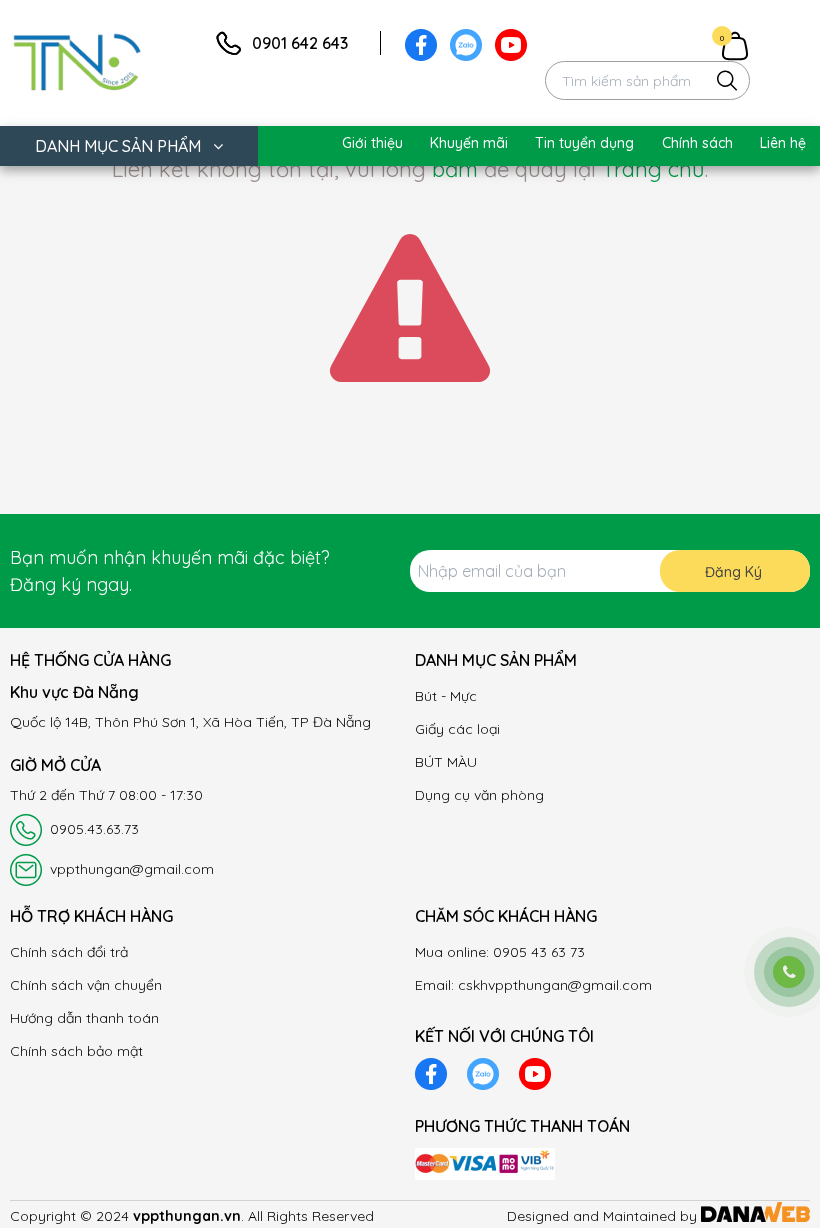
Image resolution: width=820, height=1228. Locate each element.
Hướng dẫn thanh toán (84, 1018)
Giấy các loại (457, 729)
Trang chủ (653, 169)
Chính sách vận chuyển (86, 985)
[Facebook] (421, 43)
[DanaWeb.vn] (755, 1216)
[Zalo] (466, 43)
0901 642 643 (300, 43)
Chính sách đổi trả (69, 952)
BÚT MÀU (446, 762)
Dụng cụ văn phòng (479, 795)
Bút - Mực (446, 696)
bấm (455, 169)
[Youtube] (511, 43)
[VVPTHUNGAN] (77, 58)
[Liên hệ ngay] (789, 972)
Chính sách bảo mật (76, 1051)
